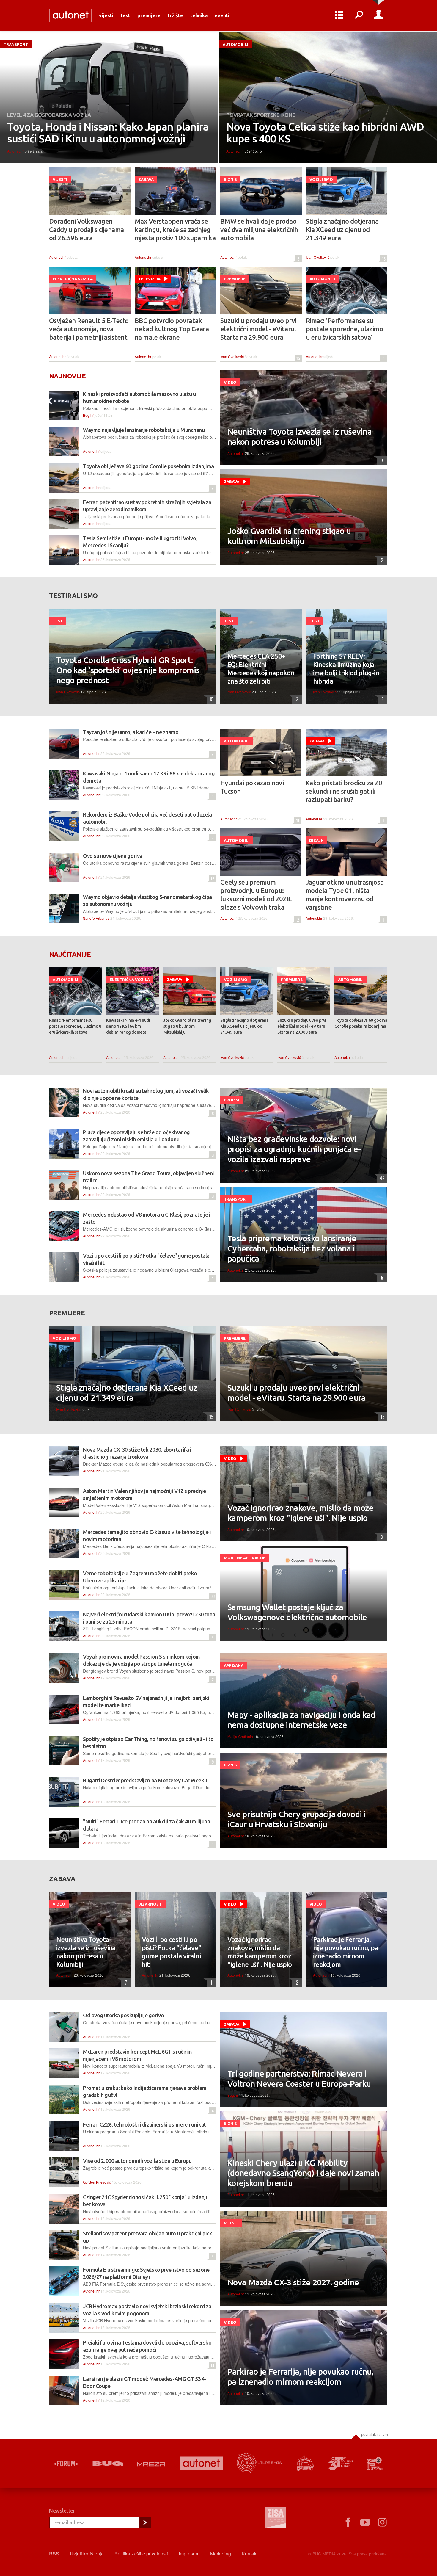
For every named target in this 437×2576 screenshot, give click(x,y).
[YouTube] (365, 2522)
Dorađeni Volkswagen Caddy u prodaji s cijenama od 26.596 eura (87, 229)
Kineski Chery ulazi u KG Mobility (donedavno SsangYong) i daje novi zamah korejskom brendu (303, 2173)
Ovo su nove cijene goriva (113, 856)
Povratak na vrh (375, 2434)
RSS (54, 2554)
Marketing (221, 2554)
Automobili (235, 44)
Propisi (232, 1100)
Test (125, 15)
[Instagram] (382, 2522)
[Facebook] (348, 2522)
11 (297, 820)
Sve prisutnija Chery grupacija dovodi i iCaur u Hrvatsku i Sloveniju (297, 1819)
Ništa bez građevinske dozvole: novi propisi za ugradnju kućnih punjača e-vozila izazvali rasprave (294, 1149)
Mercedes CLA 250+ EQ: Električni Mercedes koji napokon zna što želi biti (261, 669)
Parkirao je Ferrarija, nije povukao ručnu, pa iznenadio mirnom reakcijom (346, 1952)
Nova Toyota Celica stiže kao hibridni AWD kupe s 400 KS (325, 133)
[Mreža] (151, 2464)
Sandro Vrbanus (96, 918)
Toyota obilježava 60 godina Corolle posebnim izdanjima (148, 466)
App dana (234, 1665)
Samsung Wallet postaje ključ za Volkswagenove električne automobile (297, 1612)
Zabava (146, 179)
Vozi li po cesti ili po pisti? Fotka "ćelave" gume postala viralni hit (172, 1952)
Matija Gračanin (240, 1736)
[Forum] (66, 2464)
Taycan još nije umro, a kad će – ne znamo (131, 732)
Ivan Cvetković (318, 257)
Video (230, 382)
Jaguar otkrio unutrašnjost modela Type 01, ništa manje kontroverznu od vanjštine (344, 895)
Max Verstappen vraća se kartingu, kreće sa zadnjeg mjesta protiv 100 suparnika (175, 229)
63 (212, 1596)
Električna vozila (73, 279)
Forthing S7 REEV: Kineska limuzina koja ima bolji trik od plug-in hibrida (346, 669)
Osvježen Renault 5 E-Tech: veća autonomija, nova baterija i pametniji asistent (88, 329)
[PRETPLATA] (145, 2522)
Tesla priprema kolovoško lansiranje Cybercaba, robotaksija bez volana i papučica (292, 1248)
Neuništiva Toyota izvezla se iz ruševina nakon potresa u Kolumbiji (300, 437)
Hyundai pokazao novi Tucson (252, 787)
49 (381, 1178)
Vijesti (106, 15)
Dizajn (316, 840)
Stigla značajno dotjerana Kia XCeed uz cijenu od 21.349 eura (342, 229)
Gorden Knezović (97, 2182)
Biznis (230, 179)
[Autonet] (201, 2463)
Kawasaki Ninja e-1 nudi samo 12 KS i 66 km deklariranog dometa (128, 1026)
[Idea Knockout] (305, 2463)
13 (212, 879)
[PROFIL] (378, 15)
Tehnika (199, 15)
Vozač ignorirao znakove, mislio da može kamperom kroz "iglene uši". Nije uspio (301, 1513)
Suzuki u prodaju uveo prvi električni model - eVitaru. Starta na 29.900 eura (258, 329)
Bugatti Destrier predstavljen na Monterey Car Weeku (145, 1780)
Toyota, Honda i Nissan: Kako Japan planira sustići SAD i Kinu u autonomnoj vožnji (108, 133)
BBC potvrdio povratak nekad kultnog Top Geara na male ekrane (172, 329)
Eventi (222, 15)
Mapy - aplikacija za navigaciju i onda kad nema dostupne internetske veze (301, 1720)
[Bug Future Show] (260, 2463)
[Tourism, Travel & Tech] (340, 2464)
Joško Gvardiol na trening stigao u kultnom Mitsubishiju (289, 536)
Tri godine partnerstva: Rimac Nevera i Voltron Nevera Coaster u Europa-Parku (299, 2078)
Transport (16, 44)
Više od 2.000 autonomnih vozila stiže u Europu (137, 2161)
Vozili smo (321, 179)
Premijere (149, 15)
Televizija (149, 279)
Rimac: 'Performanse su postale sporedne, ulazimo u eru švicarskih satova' (344, 329)
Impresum (189, 2554)
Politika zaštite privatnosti (141, 2554)
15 (383, 259)
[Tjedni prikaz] (339, 15)
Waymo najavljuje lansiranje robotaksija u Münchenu (144, 430)
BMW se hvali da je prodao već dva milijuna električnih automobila (259, 229)
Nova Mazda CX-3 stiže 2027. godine (293, 2282)
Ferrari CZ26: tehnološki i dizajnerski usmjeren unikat (144, 2124)
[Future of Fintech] (375, 2463)
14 (212, 2365)
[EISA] (276, 2518)
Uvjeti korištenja (87, 2554)
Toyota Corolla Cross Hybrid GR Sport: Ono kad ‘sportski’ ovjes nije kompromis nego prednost (128, 670)
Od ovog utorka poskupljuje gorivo (123, 2015)
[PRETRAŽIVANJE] (359, 15)
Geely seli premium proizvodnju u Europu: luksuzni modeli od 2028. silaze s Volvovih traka (256, 895)
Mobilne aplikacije (245, 1558)
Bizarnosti (150, 1904)
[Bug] (108, 2464)
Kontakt (250, 2554)
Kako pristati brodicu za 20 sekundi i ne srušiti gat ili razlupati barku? (344, 791)
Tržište (175, 15)
